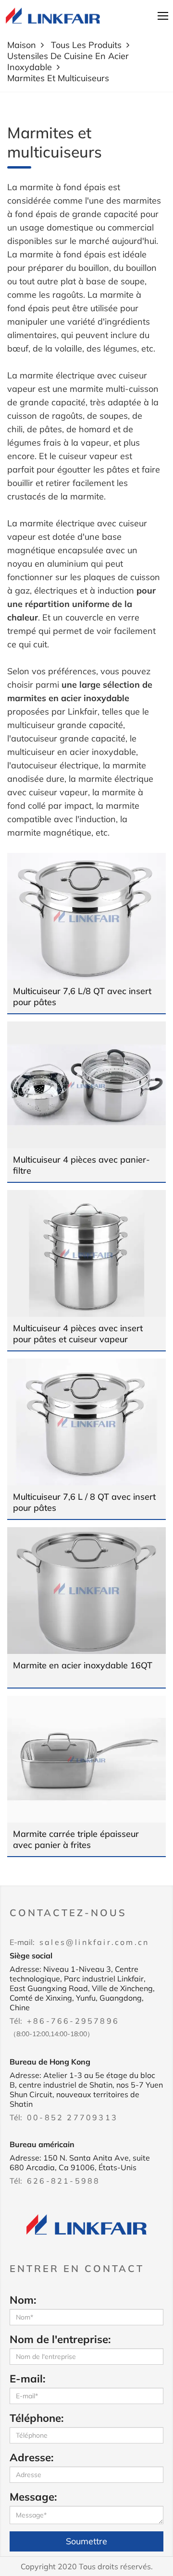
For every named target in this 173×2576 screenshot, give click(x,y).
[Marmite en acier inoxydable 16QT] (86, 1591)
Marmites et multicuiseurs (58, 78)
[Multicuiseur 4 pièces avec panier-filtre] (86, 1085)
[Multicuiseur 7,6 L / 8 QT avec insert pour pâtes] (86, 1422)
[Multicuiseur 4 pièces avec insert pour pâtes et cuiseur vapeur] (86, 1253)
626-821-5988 (63, 2181)
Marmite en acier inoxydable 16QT (83, 1665)
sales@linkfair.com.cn (94, 1942)
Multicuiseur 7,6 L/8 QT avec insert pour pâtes (82, 996)
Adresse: (31, 2457)
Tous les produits (86, 45)
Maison (22, 45)
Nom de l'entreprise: (60, 2339)
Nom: (23, 2300)
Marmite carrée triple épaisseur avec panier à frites (76, 1839)
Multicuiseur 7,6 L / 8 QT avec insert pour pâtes (84, 1502)
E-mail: (27, 2379)
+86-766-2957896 (73, 2021)
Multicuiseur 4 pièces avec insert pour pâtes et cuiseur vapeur (78, 1334)
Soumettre (86, 2541)
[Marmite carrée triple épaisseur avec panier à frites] (86, 1759)
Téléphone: (37, 2418)
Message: (33, 2497)
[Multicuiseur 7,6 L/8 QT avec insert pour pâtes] (86, 916)
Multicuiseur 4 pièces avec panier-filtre (81, 1165)
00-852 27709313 (72, 2117)
